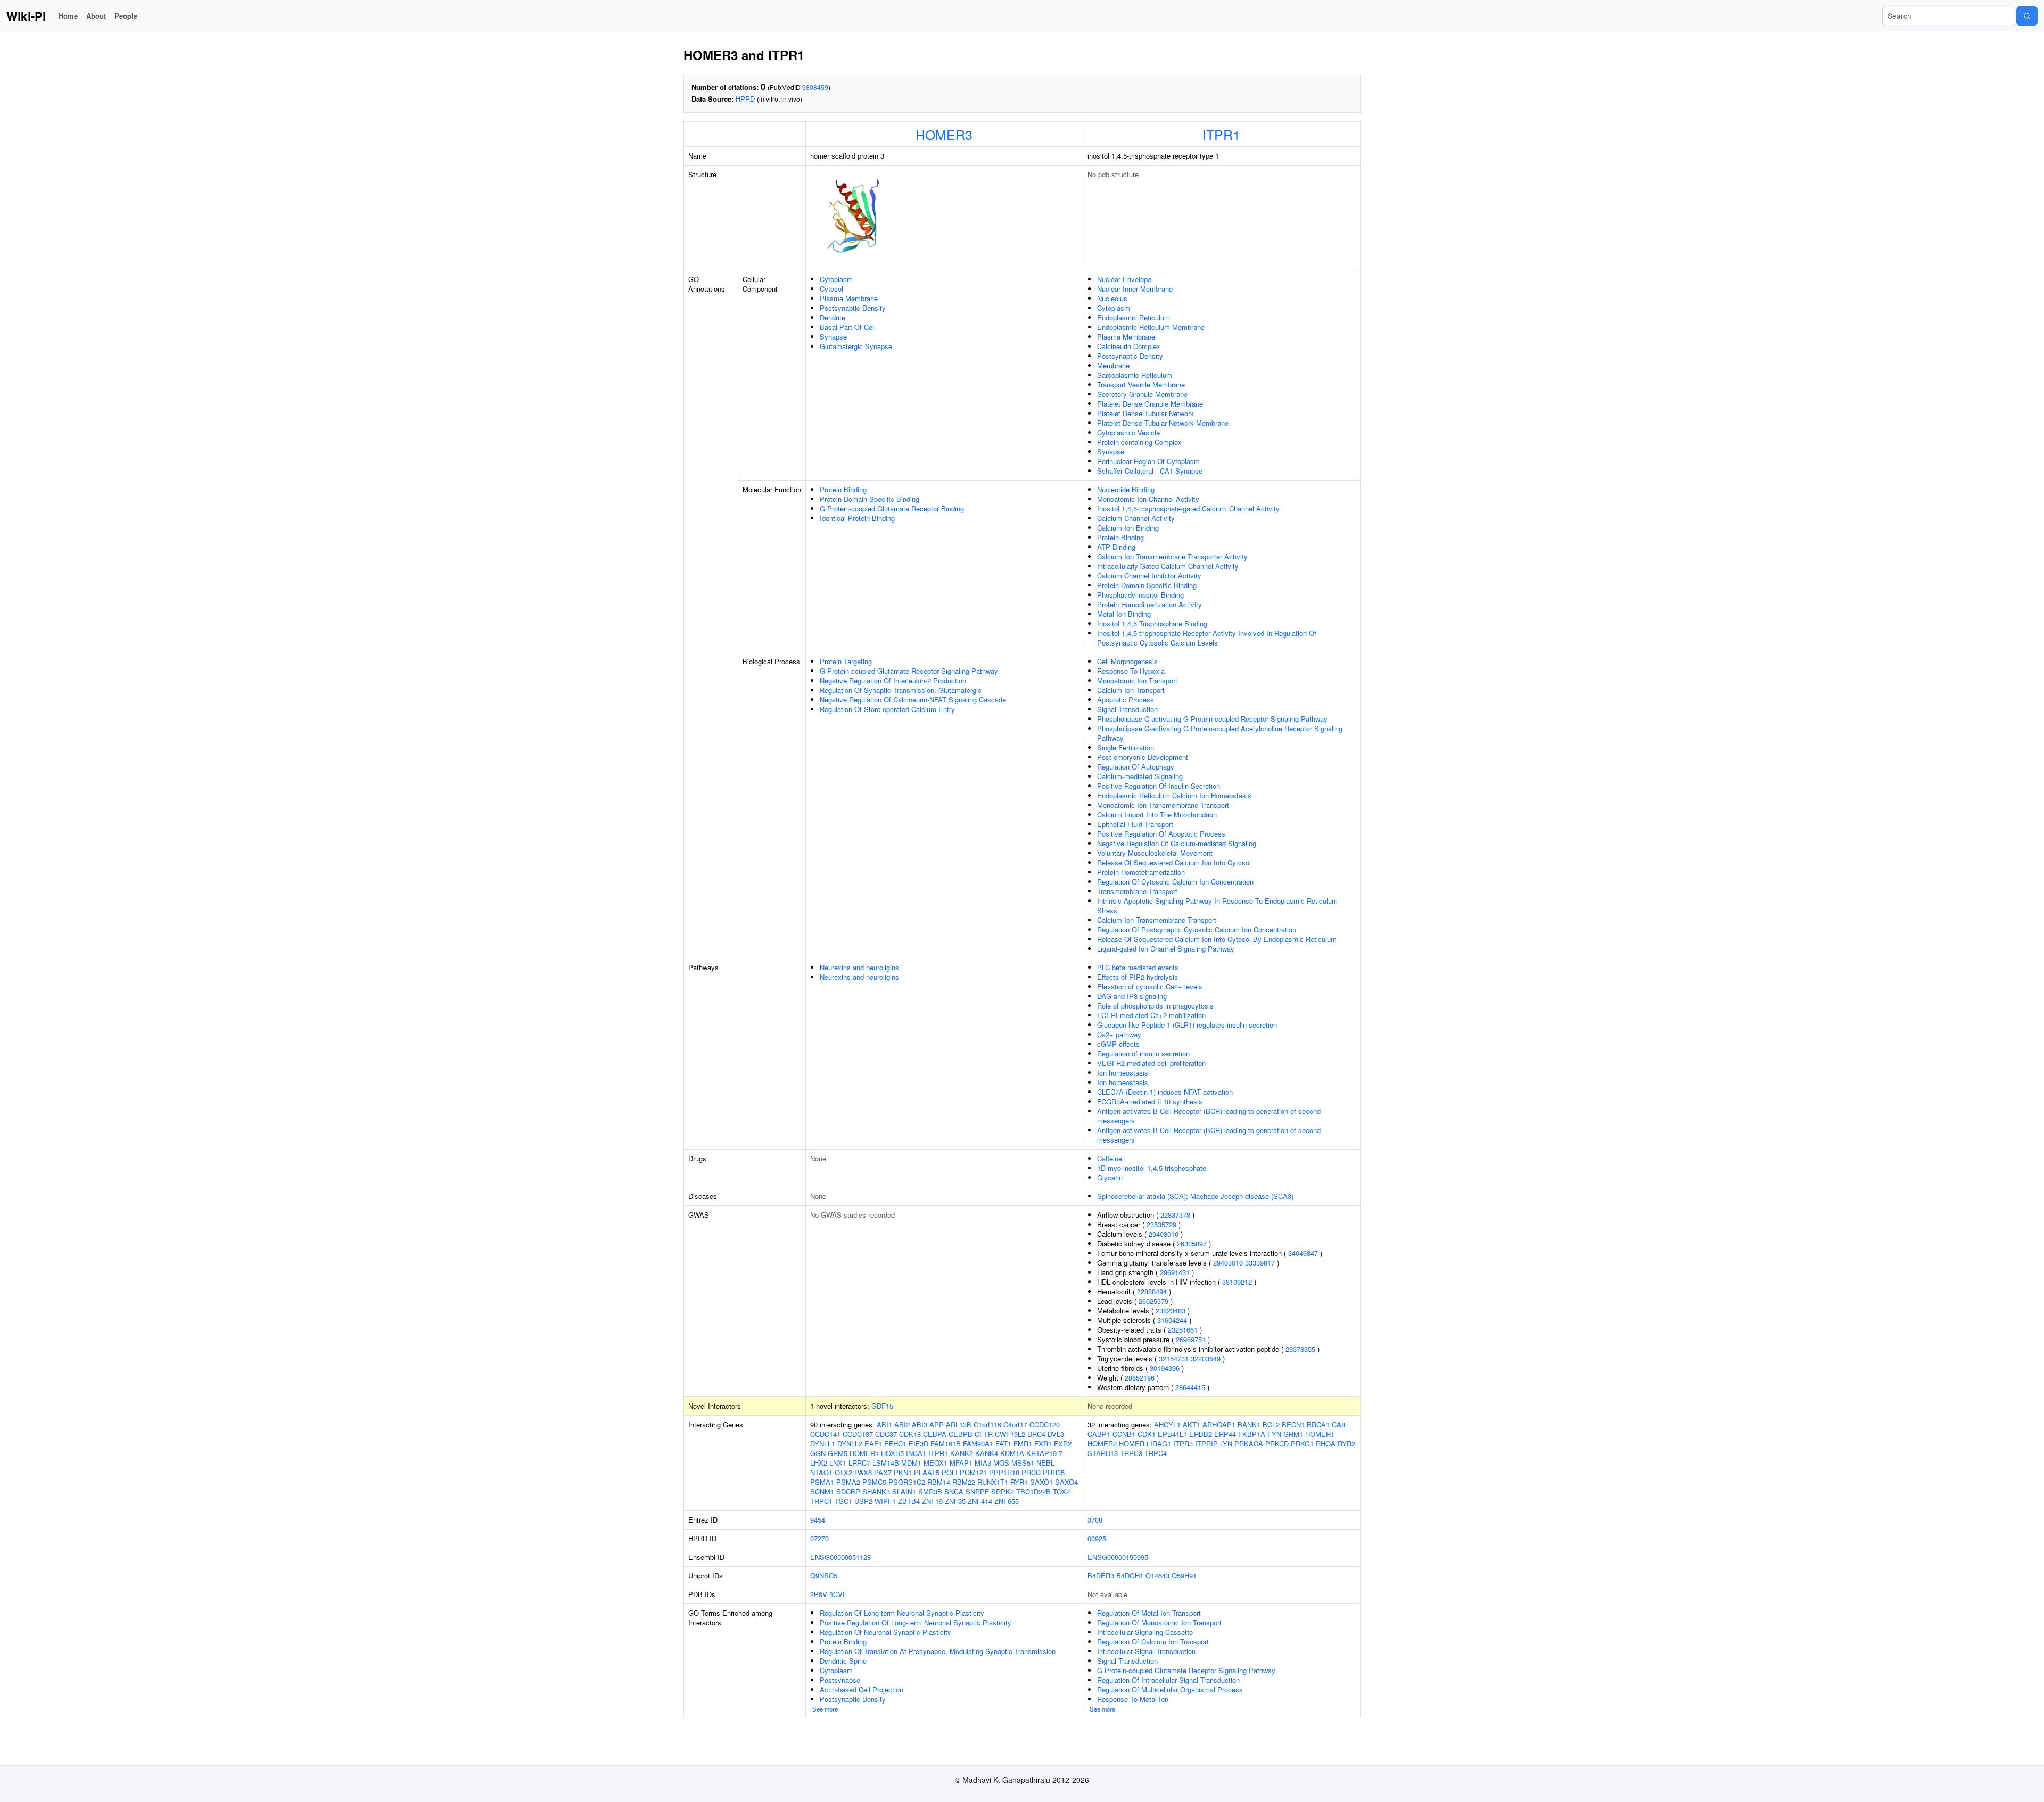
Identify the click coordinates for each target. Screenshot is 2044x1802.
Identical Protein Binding (857, 518)
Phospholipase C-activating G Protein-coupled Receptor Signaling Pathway (1212, 719)
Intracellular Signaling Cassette (1145, 1632)
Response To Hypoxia (1131, 671)
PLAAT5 (927, 1472)
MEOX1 (936, 1463)
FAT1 (1003, 1444)
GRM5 (838, 1453)
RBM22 (964, 1482)
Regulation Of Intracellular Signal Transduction (1168, 1680)
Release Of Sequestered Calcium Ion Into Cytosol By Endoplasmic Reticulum (1217, 939)
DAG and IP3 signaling (1132, 996)
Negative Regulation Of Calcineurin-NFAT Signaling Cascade (913, 700)
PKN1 (903, 1472)
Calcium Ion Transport (1131, 690)
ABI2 (902, 1424)
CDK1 (1147, 1434)
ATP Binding (1116, 547)
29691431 (1175, 1272)
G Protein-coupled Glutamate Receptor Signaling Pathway (909, 671)
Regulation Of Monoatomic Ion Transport (1159, 1622)
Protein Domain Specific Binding (869, 499)
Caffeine (1110, 1158)
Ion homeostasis (1123, 1073)
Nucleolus (1112, 298)
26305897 (1192, 1243)
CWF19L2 (1010, 1434)
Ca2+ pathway (1119, 1034)
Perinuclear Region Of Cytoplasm (1148, 461)
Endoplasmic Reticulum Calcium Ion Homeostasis (1174, 795)
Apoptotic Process (1126, 700)
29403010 (1164, 1234)
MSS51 (1023, 1463)
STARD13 (1103, 1453)
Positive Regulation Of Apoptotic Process (1161, 834)
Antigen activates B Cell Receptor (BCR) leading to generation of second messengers (1209, 1116)
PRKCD (1277, 1444)
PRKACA (1249, 1444)
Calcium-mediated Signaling (1140, 776)
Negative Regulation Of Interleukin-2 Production (893, 680)
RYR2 (1346, 1444)
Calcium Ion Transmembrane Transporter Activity (1172, 556)
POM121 (973, 1472)
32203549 (1206, 1358)
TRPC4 (1156, 1453)
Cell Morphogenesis (1127, 661)
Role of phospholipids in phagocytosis (1155, 1006)
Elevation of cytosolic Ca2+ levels (1150, 986)
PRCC (1031, 1472)
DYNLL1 (823, 1444)
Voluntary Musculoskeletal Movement (1155, 853)
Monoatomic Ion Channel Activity (1148, 499)
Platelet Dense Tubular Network (1145, 413)
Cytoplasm (836, 279)
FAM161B (946, 1444)
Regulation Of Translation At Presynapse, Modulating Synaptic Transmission (938, 1651)
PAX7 (883, 1472)
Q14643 (1157, 1576)
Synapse (833, 337)
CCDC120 (1045, 1424)
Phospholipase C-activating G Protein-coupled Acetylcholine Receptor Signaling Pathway (1220, 733)
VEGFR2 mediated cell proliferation (1151, 1063)
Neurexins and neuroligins (859, 967)
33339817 (1260, 1263)
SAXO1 (1041, 1482)
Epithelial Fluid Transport (1135, 824)
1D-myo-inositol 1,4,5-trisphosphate (1152, 1168)
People (126, 16)
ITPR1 (1221, 134)
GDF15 (882, 1406)
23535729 (1161, 1224)
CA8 (1338, 1424)
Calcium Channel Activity (1136, 518)
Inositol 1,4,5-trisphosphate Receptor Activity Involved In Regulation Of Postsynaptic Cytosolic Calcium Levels (1207, 638)
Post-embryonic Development (1143, 757)
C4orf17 (1015, 1424)
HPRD (745, 99)
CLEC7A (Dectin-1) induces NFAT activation (1165, 1092)
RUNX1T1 (993, 1482)
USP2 (863, 1501)
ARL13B (959, 1424)
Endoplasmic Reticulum (1134, 317)
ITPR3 (1183, 1444)
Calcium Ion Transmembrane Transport (1157, 920)
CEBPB (961, 1434)
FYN (1274, 1434)
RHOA (1326, 1444)
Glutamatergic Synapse (856, 346)
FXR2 (1063, 1444)
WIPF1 (885, 1501)
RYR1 (1019, 1482)
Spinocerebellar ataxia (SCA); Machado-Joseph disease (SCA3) (1195, 1196)
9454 (818, 1520)
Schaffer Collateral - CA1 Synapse (1150, 471)
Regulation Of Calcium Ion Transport (1153, 1642)
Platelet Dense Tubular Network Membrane (1163, 423)
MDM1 (911, 1463)
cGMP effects (1118, 1044)
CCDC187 (858, 1434)
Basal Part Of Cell (848, 327)
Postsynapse (840, 1680)
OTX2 (843, 1472)
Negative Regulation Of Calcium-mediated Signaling (1177, 843)
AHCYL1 (1167, 1424)
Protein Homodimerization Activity (1149, 604)
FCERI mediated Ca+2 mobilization (1151, 1015)
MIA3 (983, 1463)
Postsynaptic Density (853, 308)
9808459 (815, 87)
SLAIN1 (904, 1491)
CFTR (984, 1434)
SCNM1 (822, 1491)
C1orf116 (987, 1424)
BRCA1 (1318, 1424)
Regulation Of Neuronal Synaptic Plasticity (885, 1632)
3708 (1095, 1520)
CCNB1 (1124, 1434)
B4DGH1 (1130, 1576)
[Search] (2027, 16)
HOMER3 (944, 134)
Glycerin (1110, 1177)
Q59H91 (1184, 1576)
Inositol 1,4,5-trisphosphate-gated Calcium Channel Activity (1188, 509)
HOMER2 (1102, 1444)
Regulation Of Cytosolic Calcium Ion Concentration (1175, 882)
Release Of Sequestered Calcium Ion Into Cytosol (1174, 862)
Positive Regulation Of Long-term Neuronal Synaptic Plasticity (916, 1622)
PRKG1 (1302, 1444)
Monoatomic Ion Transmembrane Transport (1163, 805)
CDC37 (886, 1434)
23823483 (1171, 1311)
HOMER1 (864, 1453)
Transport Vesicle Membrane (1141, 385)
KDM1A (1012, 1453)
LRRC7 (859, 1463)
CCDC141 (825, 1434)
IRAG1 (1161, 1444)
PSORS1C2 (907, 1482)
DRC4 (1036, 1434)
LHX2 (819, 1463)
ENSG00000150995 (1118, 1557)
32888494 (1152, 1291)
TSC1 (843, 1501)
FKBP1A (1252, 1434)
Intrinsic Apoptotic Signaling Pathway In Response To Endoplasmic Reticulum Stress (1217, 906)
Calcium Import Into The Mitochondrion (1157, 815)
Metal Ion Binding (1124, 614)
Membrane (1113, 365)
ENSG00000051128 (840, 1557)
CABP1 (1099, 1434)
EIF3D (918, 1444)
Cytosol (831, 289)
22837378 (1175, 1215)
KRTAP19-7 (1044, 1453)
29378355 (1300, 1349)
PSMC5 (874, 1482)
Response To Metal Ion (1133, 1699)
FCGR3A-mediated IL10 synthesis (1150, 1101)
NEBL (1045, 1463)
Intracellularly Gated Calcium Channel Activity (1168, 566)
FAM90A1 (978, 1444)
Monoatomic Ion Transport (1137, 680)
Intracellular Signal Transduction (1146, 1651)
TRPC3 (1131, 1453)
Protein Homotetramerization (1141, 872)
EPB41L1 (1172, 1434)
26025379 (1153, 1301)
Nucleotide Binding (1126, 489)
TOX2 (1061, 1491)
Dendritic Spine (843, 1661)
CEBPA (935, 1434)
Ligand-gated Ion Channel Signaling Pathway (1166, 949)
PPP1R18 (1004, 1472)
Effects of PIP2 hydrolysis (1138, 977)
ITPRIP (1206, 1444)
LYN (1226, 1444)
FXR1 (1043, 1444)
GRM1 (1293, 1434)
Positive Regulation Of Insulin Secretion (1159, 786)
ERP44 (1225, 1434)
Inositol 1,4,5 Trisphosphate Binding (1152, 623)
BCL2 (1271, 1424)
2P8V (819, 1594)
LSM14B (886, 1463)
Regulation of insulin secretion (1143, 1053)
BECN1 (1293, 1424)
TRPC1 (821, 1501)
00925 (1097, 1538)
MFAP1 (961, 1463)
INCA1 (916, 1453)
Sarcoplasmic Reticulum (1135, 375)
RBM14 (939, 1482)
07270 (819, 1538)
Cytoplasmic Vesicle (1128, 432)
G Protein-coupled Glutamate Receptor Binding (892, 509)
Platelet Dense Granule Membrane (1150, 404)
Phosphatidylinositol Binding (1140, 595)
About (96, 16)
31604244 (1172, 1320)
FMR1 (1023, 1444)
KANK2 (962, 1453)
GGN (818, 1453)
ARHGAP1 (1219, 1424)
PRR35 (1054, 1472)
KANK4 (987, 1453)
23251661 (1183, 1330)
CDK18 (910, 1434)
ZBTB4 (909, 1501)
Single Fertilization (1126, 747)
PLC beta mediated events (1138, 967)
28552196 (1140, 1378)
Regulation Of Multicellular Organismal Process (1170, 1689)
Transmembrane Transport (1137, 891)
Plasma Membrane (849, 298)
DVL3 (1056, 1434)
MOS (1001, 1463)
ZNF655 (1007, 1501)
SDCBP (848, 1491)
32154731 (1174, 1358)
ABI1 (884, 1424)
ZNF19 (932, 1501)
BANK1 (1249, 1424)
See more (825, 1709)
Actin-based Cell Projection (862, 1689)
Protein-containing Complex (1139, 442)
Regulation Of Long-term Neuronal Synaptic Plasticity (902, 1613)
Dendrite (833, 317)
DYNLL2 (850, 1444)
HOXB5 (892, 1453)
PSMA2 (848, 1482)
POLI (950, 1472)
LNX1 (838, 1463)
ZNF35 (955, 1501)
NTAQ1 (821, 1472)
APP (937, 1424)
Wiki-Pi (26, 16)
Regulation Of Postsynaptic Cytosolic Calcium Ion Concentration (1197, 929)
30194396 (1165, 1368)
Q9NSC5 (824, 1576)
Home (68, 16)
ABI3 (920, 1424)
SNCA (954, 1491)
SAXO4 (1066, 1482)
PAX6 (863, 1472)
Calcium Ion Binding (1128, 528)
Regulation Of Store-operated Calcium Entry (887, 709)
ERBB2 (1201, 1434)
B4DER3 (1101, 1576)
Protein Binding (843, 489)
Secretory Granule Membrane (1142, 394)
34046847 (1303, 1253)
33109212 (1237, 1282)
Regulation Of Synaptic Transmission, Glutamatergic (901, 690)
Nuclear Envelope (1124, 279)
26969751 (1191, 1339)
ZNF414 (980, 1501)
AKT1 (1192, 1424)
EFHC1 (895, 1444)
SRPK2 (1003, 1491)
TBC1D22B (1033, 1491)
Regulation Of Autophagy (1136, 767)
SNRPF (977, 1491)
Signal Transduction (1127, 709)
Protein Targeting (846, 661)
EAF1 (873, 1444)
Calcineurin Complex (1129, 346)
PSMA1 (822, 1482)
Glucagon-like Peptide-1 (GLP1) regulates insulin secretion (1187, 1025)
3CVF (838, 1594)
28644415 (1190, 1387)
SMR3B (930, 1491)
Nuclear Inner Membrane (1135, 289)
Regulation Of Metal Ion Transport (1149, 1613)
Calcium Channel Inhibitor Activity (1149, 576)
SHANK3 (876, 1491)
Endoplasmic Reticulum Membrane (1151, 327)
